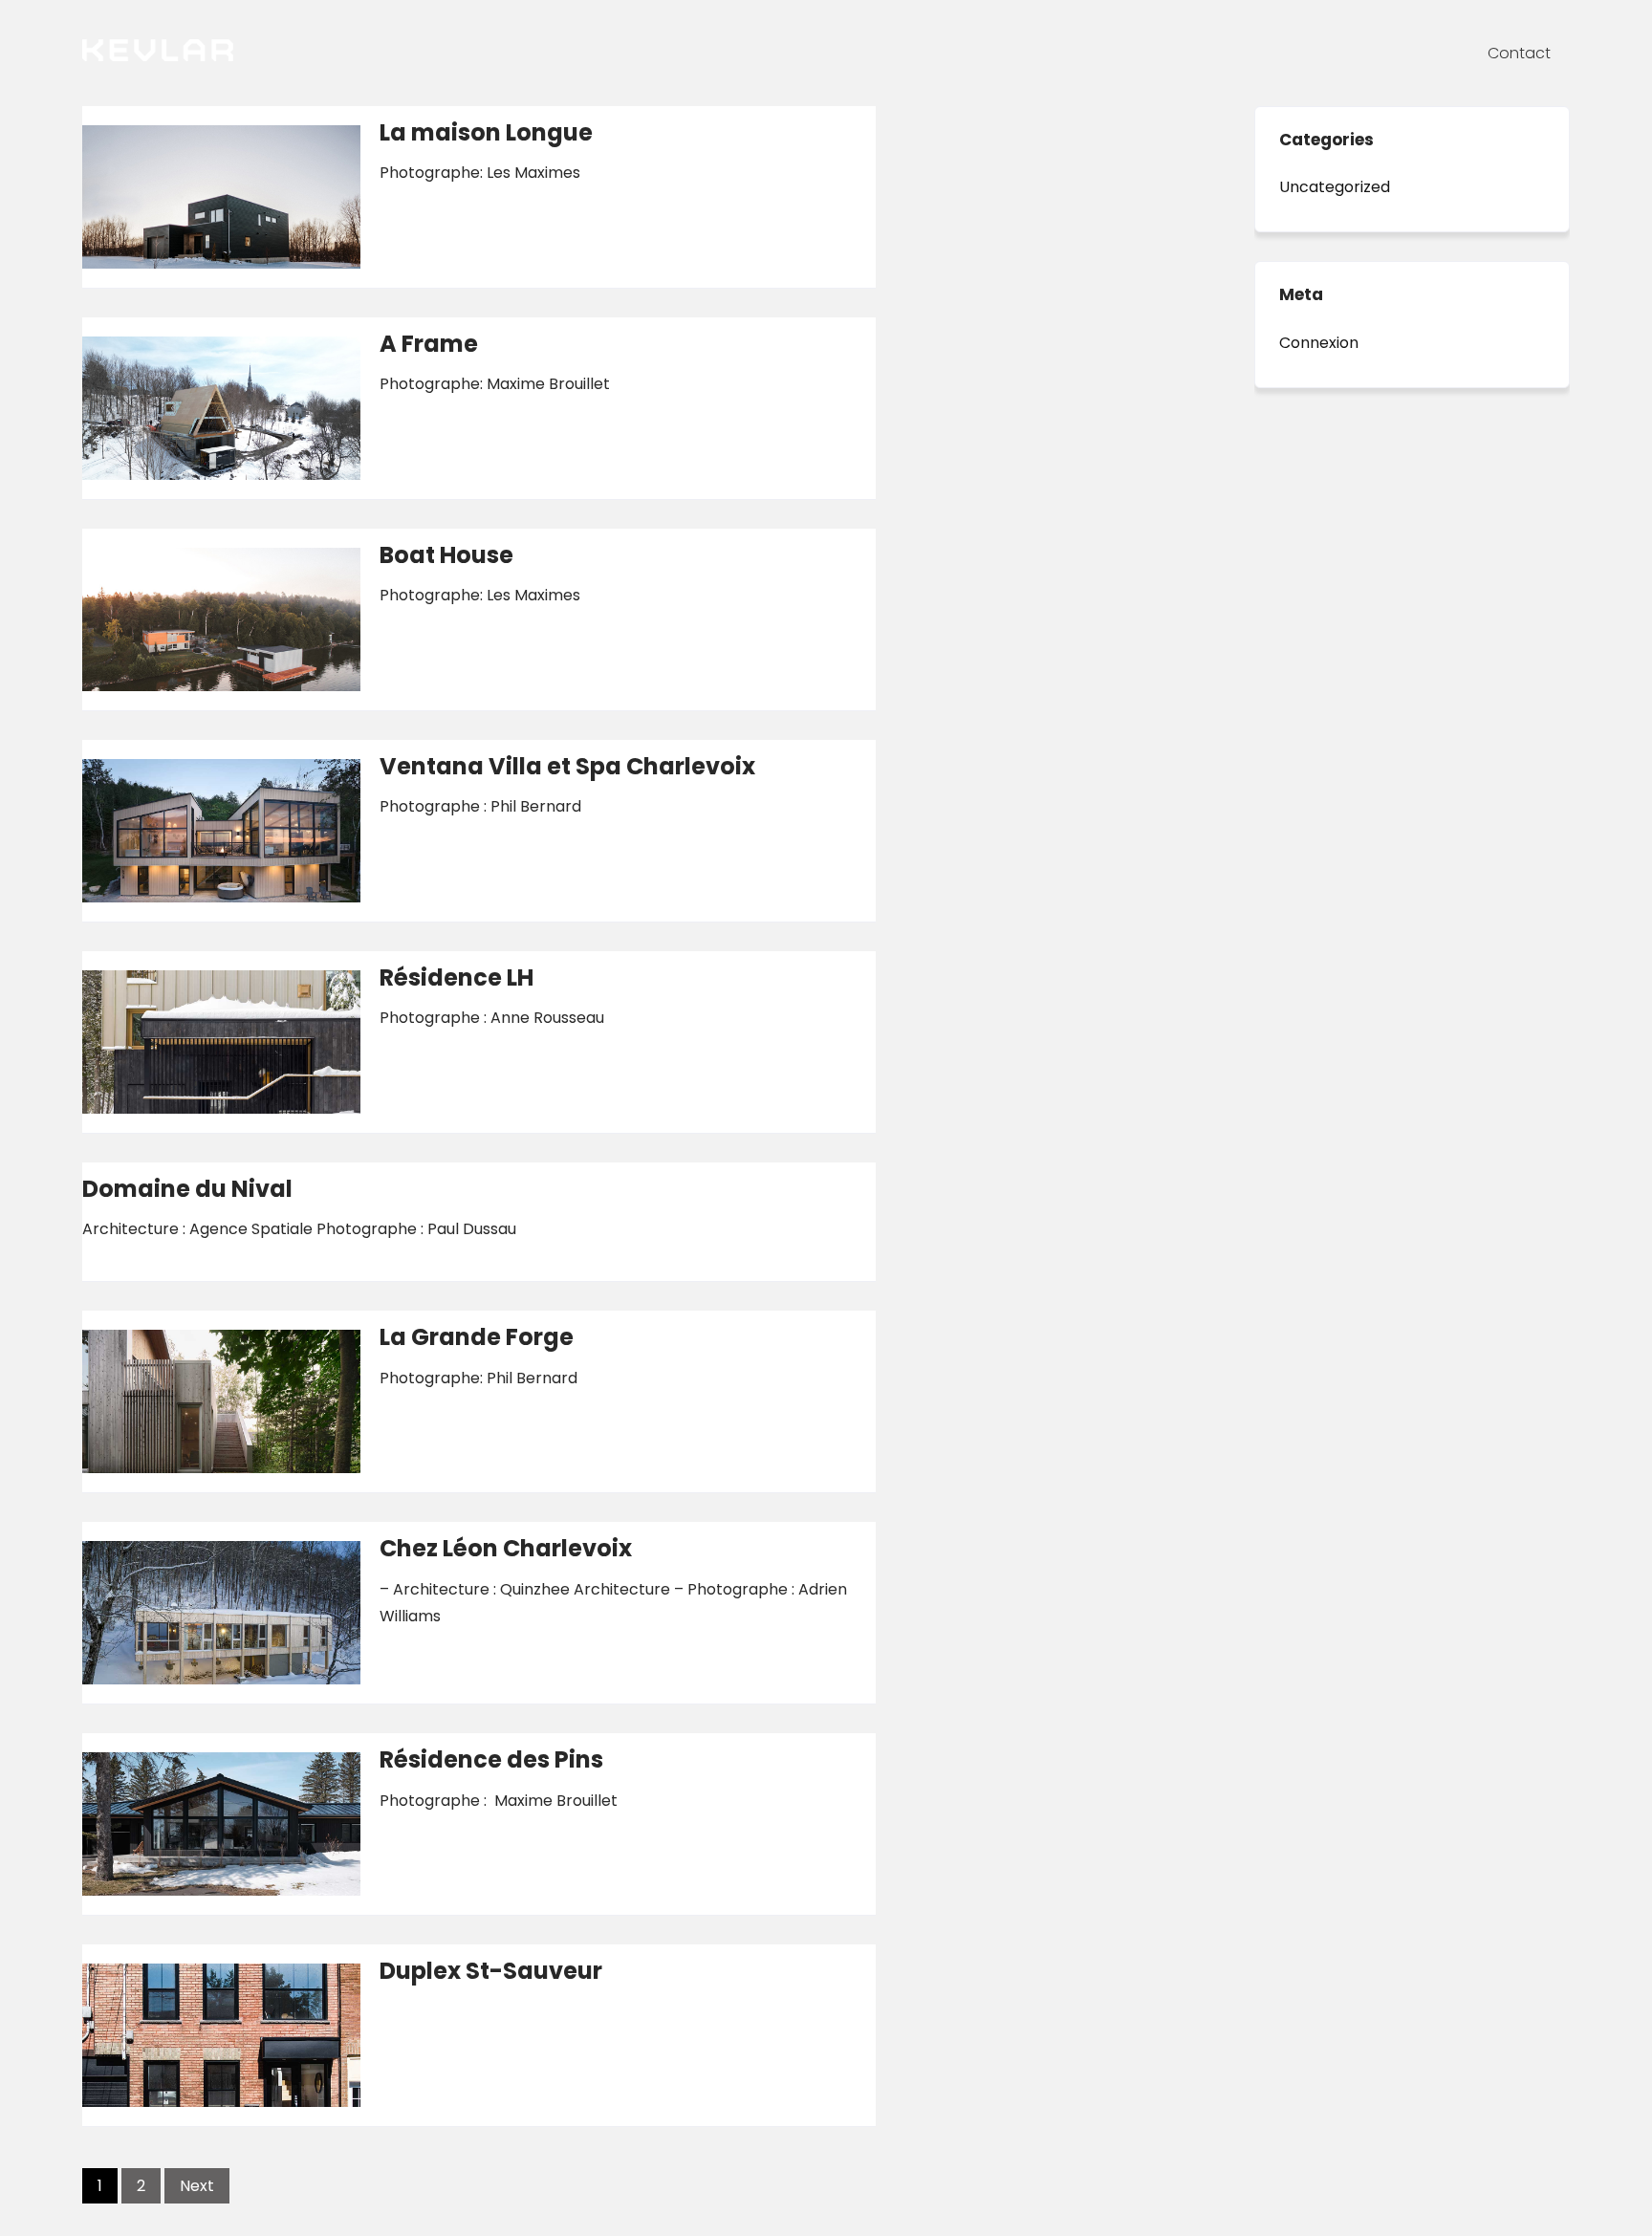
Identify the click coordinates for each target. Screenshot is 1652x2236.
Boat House (446, 555)
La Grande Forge (477, 1337)
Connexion (1319, 343)
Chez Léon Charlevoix (506, 1548)
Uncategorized (1335, 187)
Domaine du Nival (187, 1189)
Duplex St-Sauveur (491, 1971)
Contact (1519, 53)
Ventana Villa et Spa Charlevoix (567, 766)
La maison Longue (486, 132)
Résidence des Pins (491, 1759)
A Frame (429, 344)
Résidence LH (456, 977)
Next (197, 2186)
